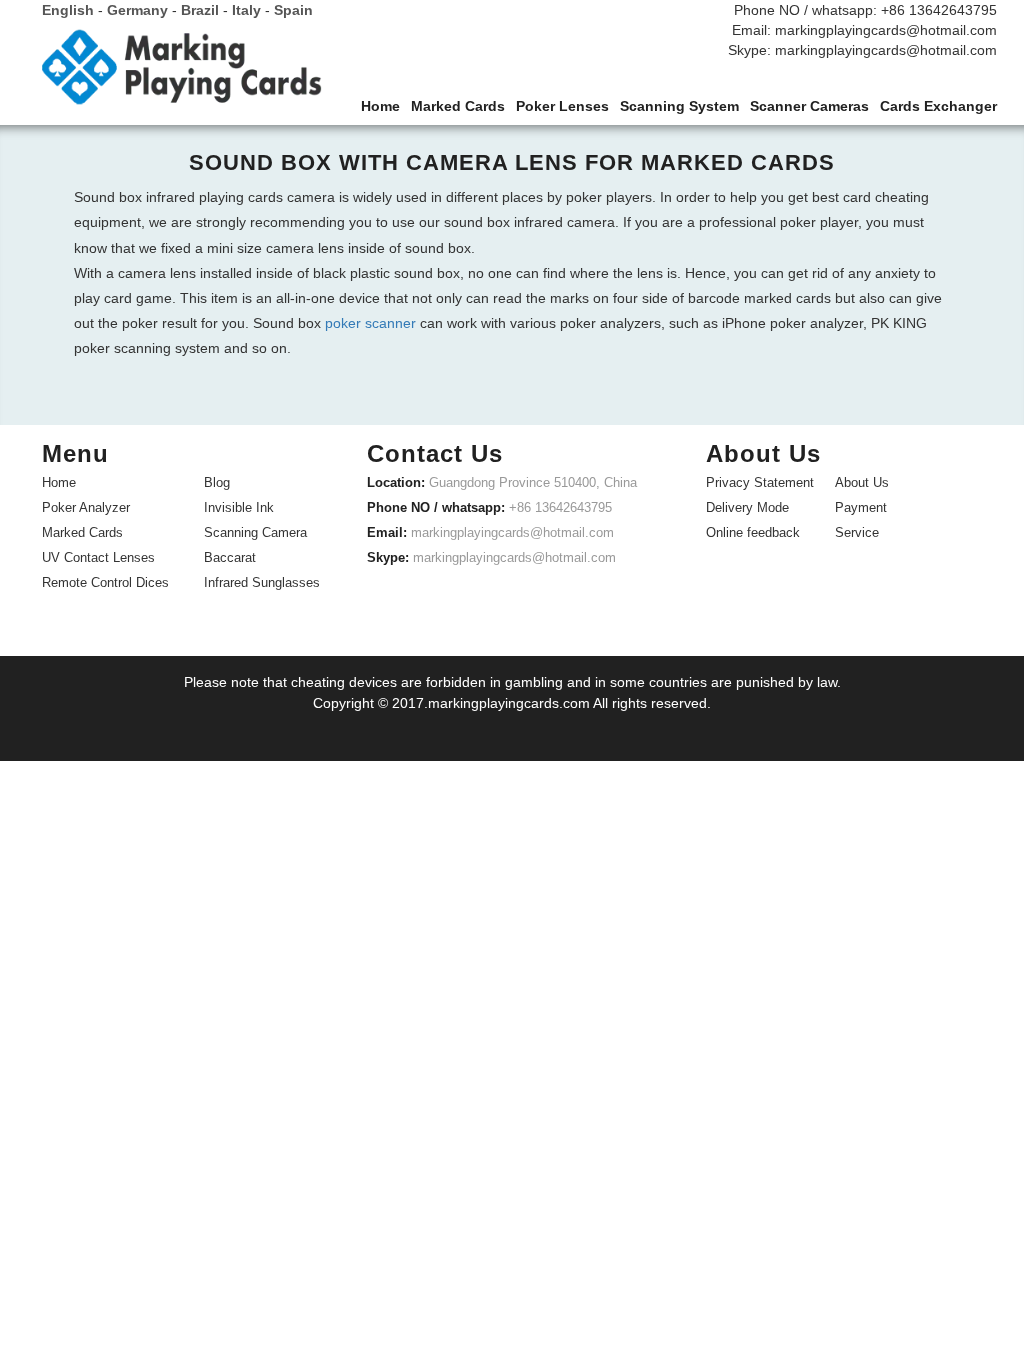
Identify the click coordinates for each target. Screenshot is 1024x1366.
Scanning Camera (255, 532)
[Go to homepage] (182, 72)
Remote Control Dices (105, 582)
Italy (246, 10)
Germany (137, 10)
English (68, 10)
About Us (862, 482)
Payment (861, 507)
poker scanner (370, 323)
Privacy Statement (760, 482)
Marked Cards (82, 532)
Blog (217, 482)
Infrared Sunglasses (262, 582)
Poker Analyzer (86, 507)
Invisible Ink (239, 507)
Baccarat (230, 557)
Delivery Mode (747, 507)
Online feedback (753, 532)
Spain (293, 10)
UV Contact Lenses (98, 557)
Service (857, 532)
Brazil (200, 10)
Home (59, 482)
